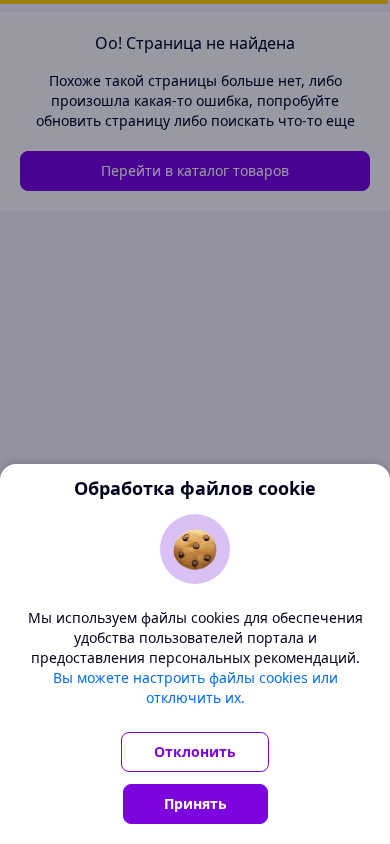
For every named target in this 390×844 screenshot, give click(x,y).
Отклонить (195, 751)
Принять (195, 803)
